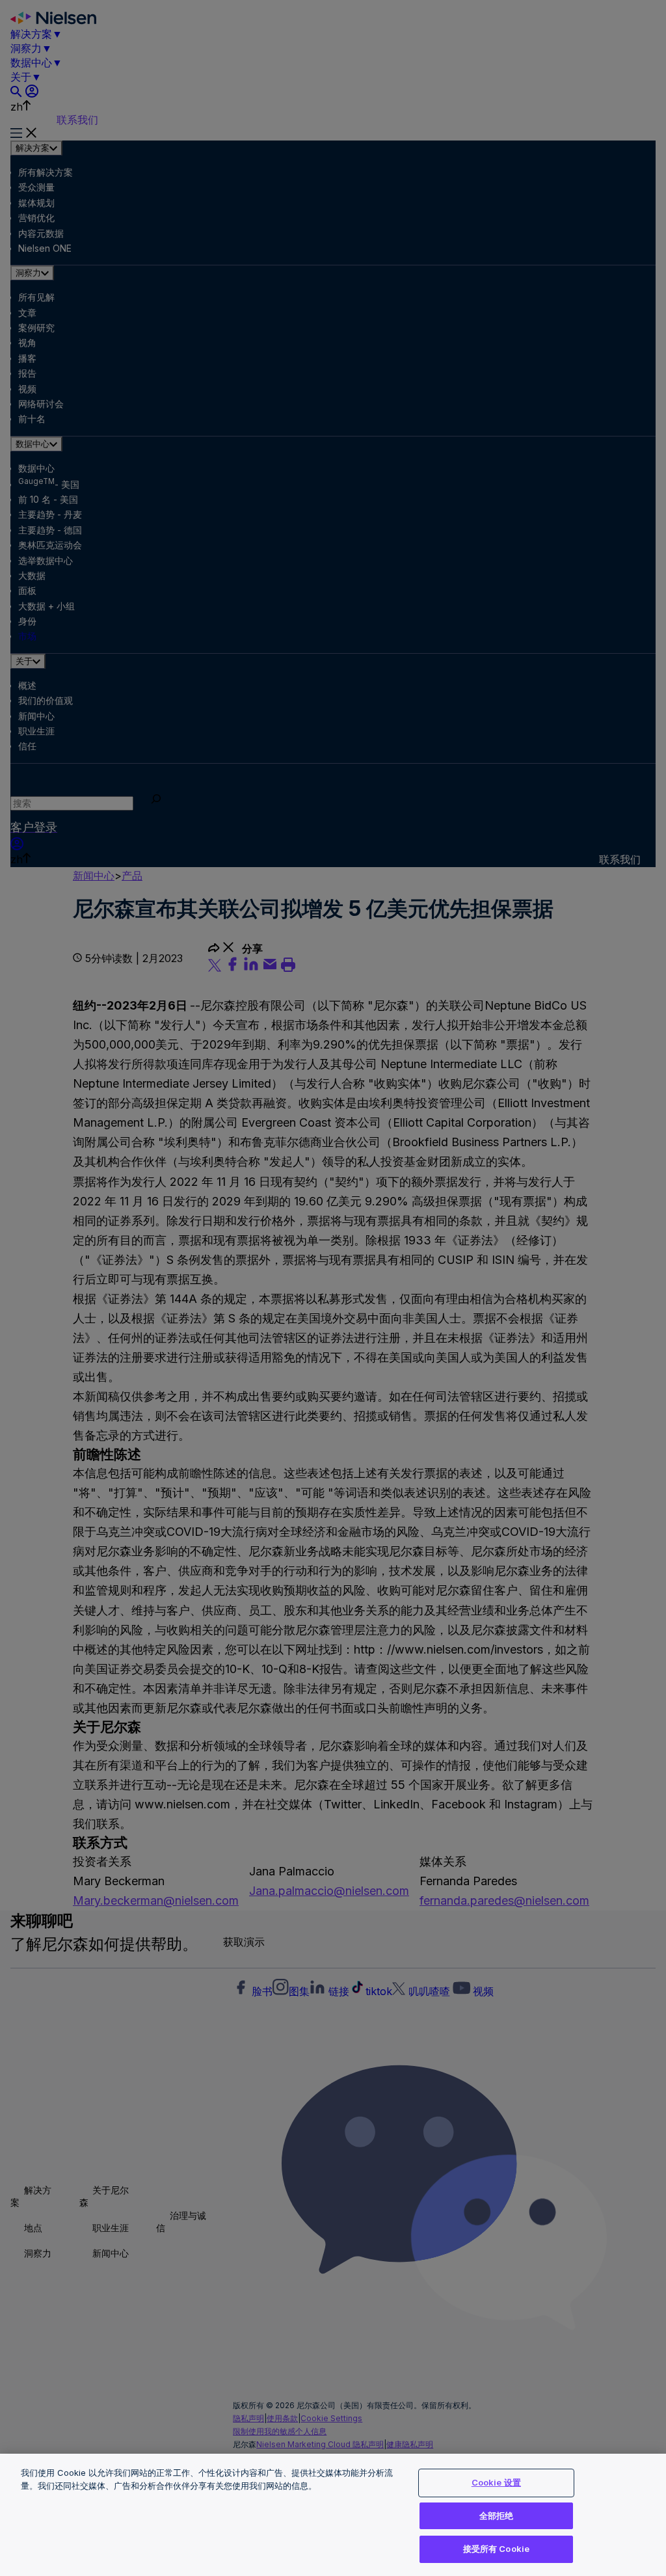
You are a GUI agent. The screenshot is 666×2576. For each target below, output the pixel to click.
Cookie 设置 (496, 2482)
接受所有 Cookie (496, 2549)
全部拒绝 (497, 2516)
